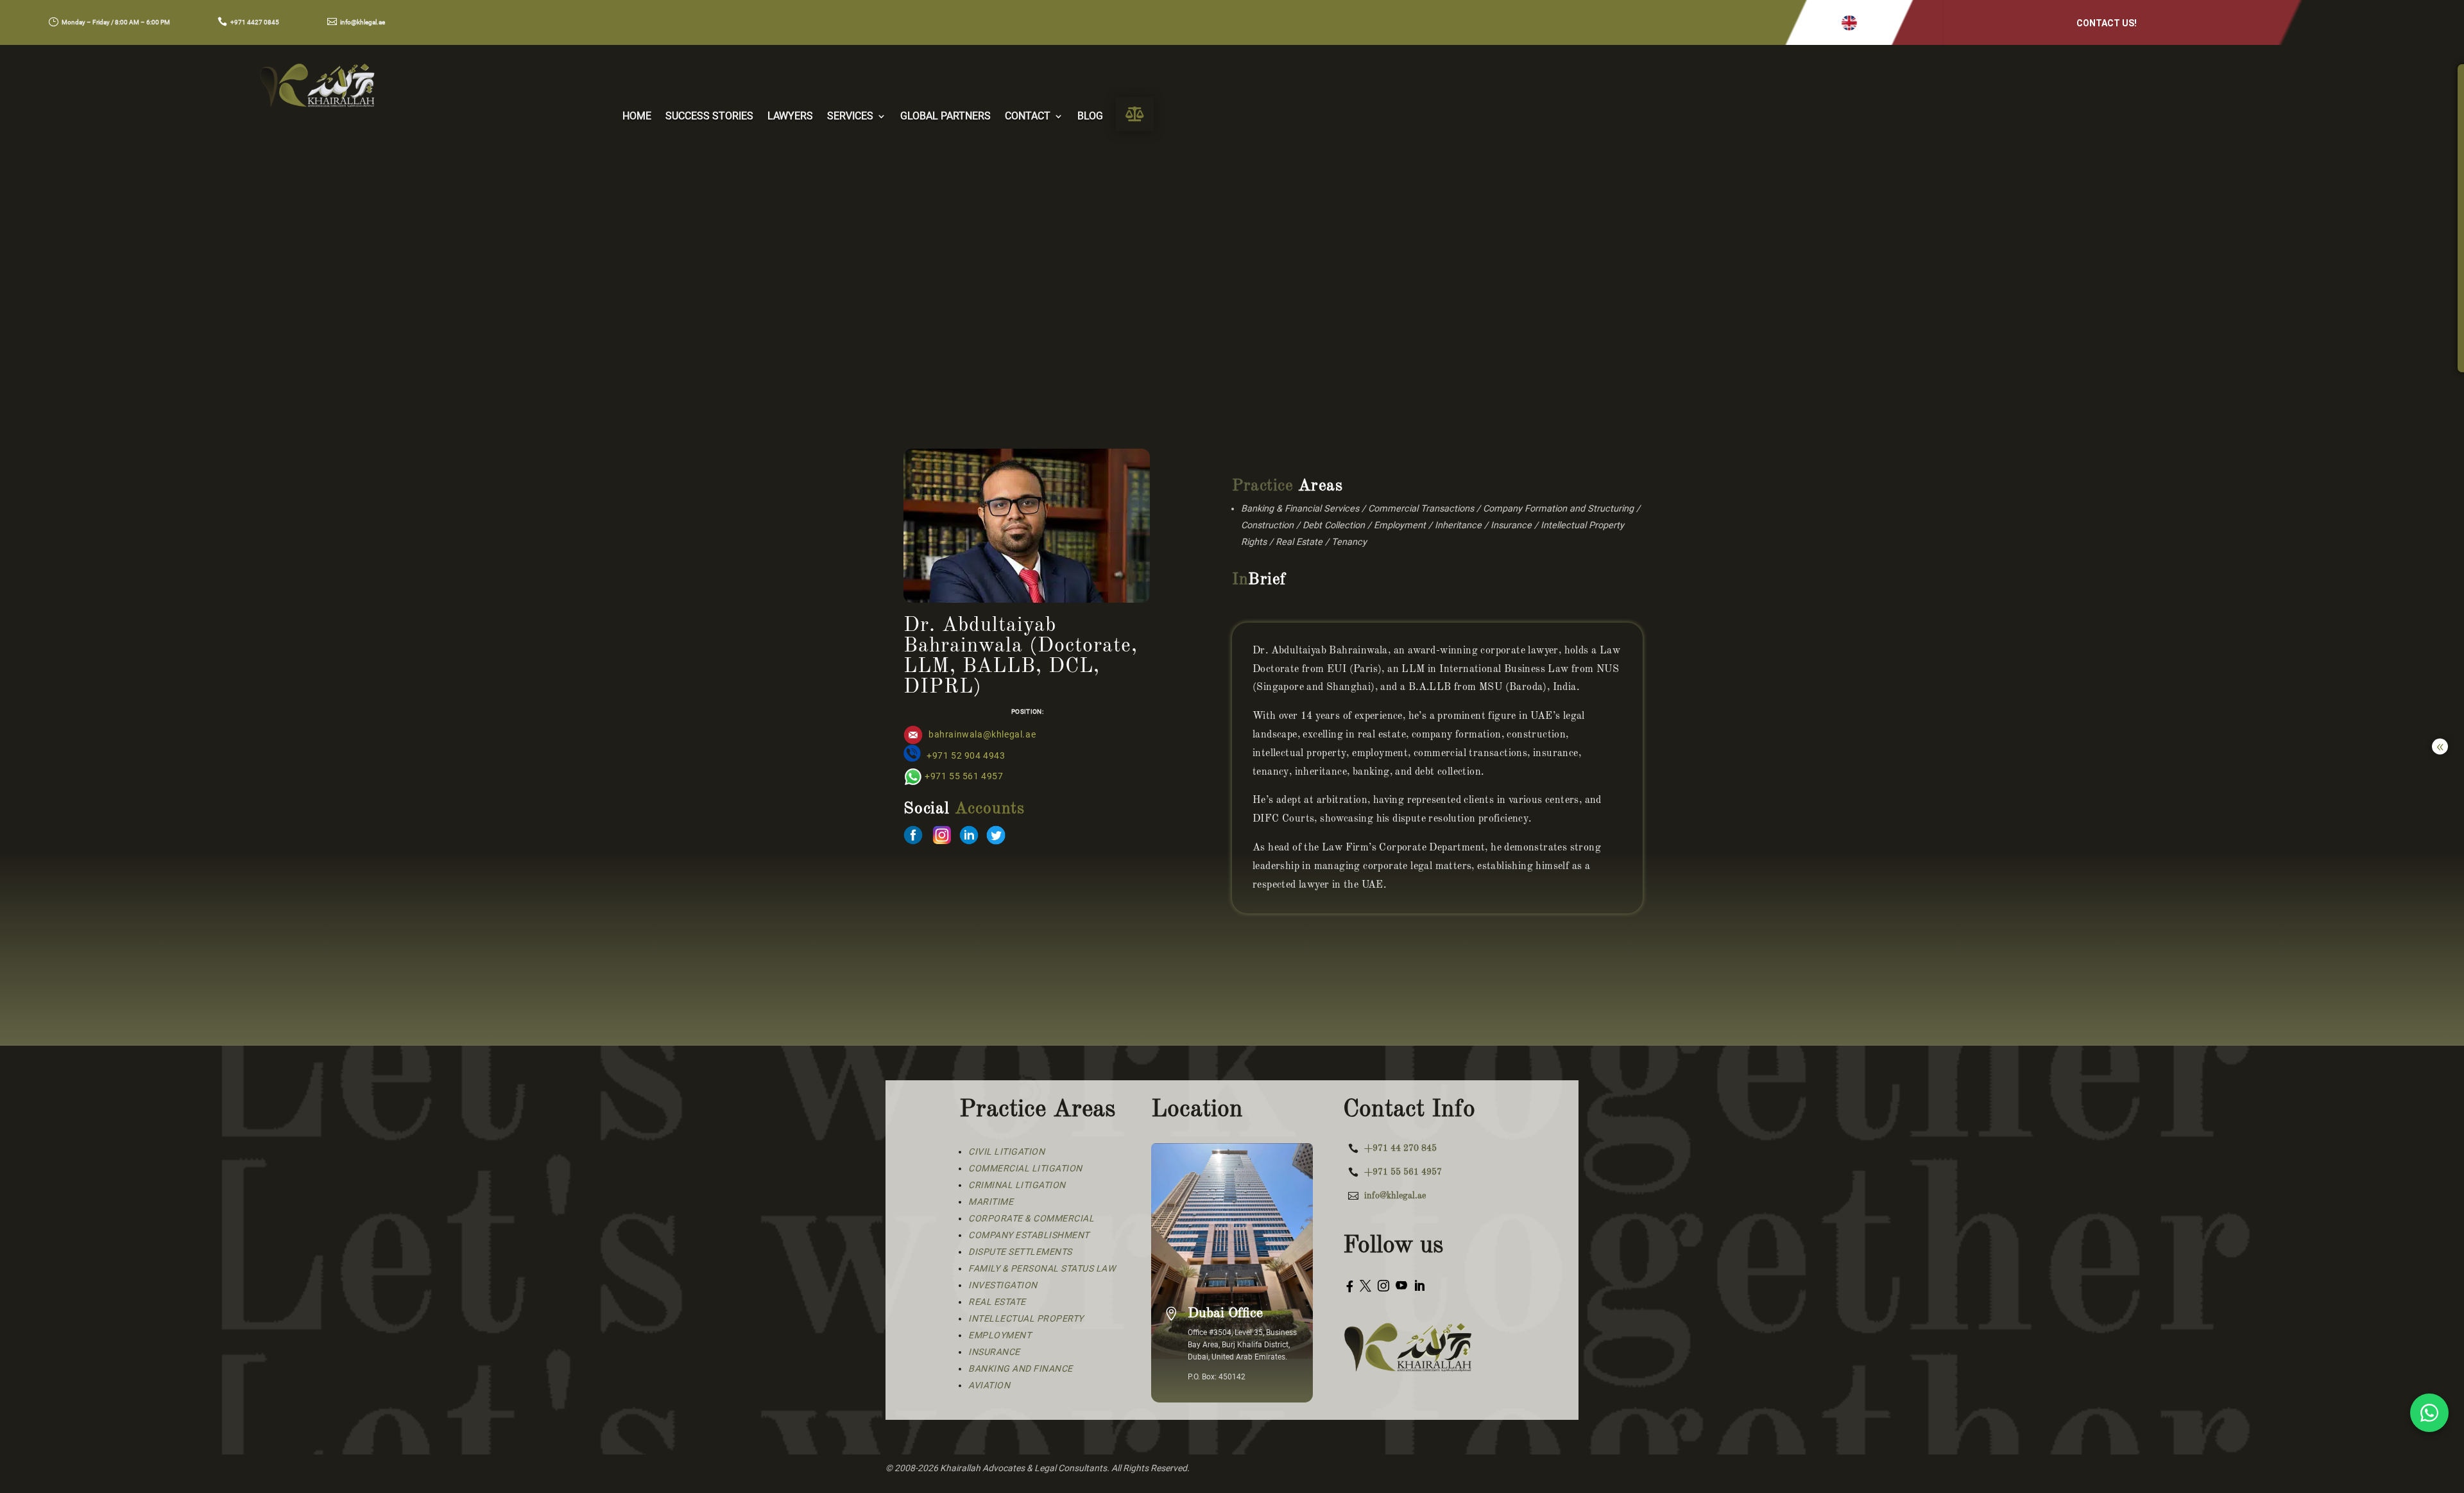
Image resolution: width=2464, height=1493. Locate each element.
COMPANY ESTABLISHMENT (1029, 1235)
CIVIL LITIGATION (1006, 1152)
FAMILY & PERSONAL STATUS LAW (1042, 1268)
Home (637, 117)
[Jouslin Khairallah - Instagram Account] (942, 841)
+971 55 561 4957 (964, 776)
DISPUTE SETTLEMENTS (1020, 1252)
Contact (1028, 117)
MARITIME (991, 1202)
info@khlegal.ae (363, 22)
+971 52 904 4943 (966, 756)
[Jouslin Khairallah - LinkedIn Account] (969, 841)
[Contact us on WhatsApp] (2429, 1413)
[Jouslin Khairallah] (913, 841)
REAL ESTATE (997, 1302)
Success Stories (709, 117)
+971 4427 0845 (255, 22)
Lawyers (790, 117)
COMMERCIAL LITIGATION (1025, 1168)
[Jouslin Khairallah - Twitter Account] (996, 841)
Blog (1090, 117)
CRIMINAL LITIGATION (1017, 1185)
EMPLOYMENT (1000, 1335)
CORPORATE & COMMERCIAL (1031, 1218)
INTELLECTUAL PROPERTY (1026, 1318)
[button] (1849, 23)
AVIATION (989, 1385)
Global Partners (945, 117)
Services (850, 117)
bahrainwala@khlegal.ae (982, 735)
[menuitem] (1135, 114)
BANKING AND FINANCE (1021, 1368)
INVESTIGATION (1003, 1285)
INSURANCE (994, 1352)
